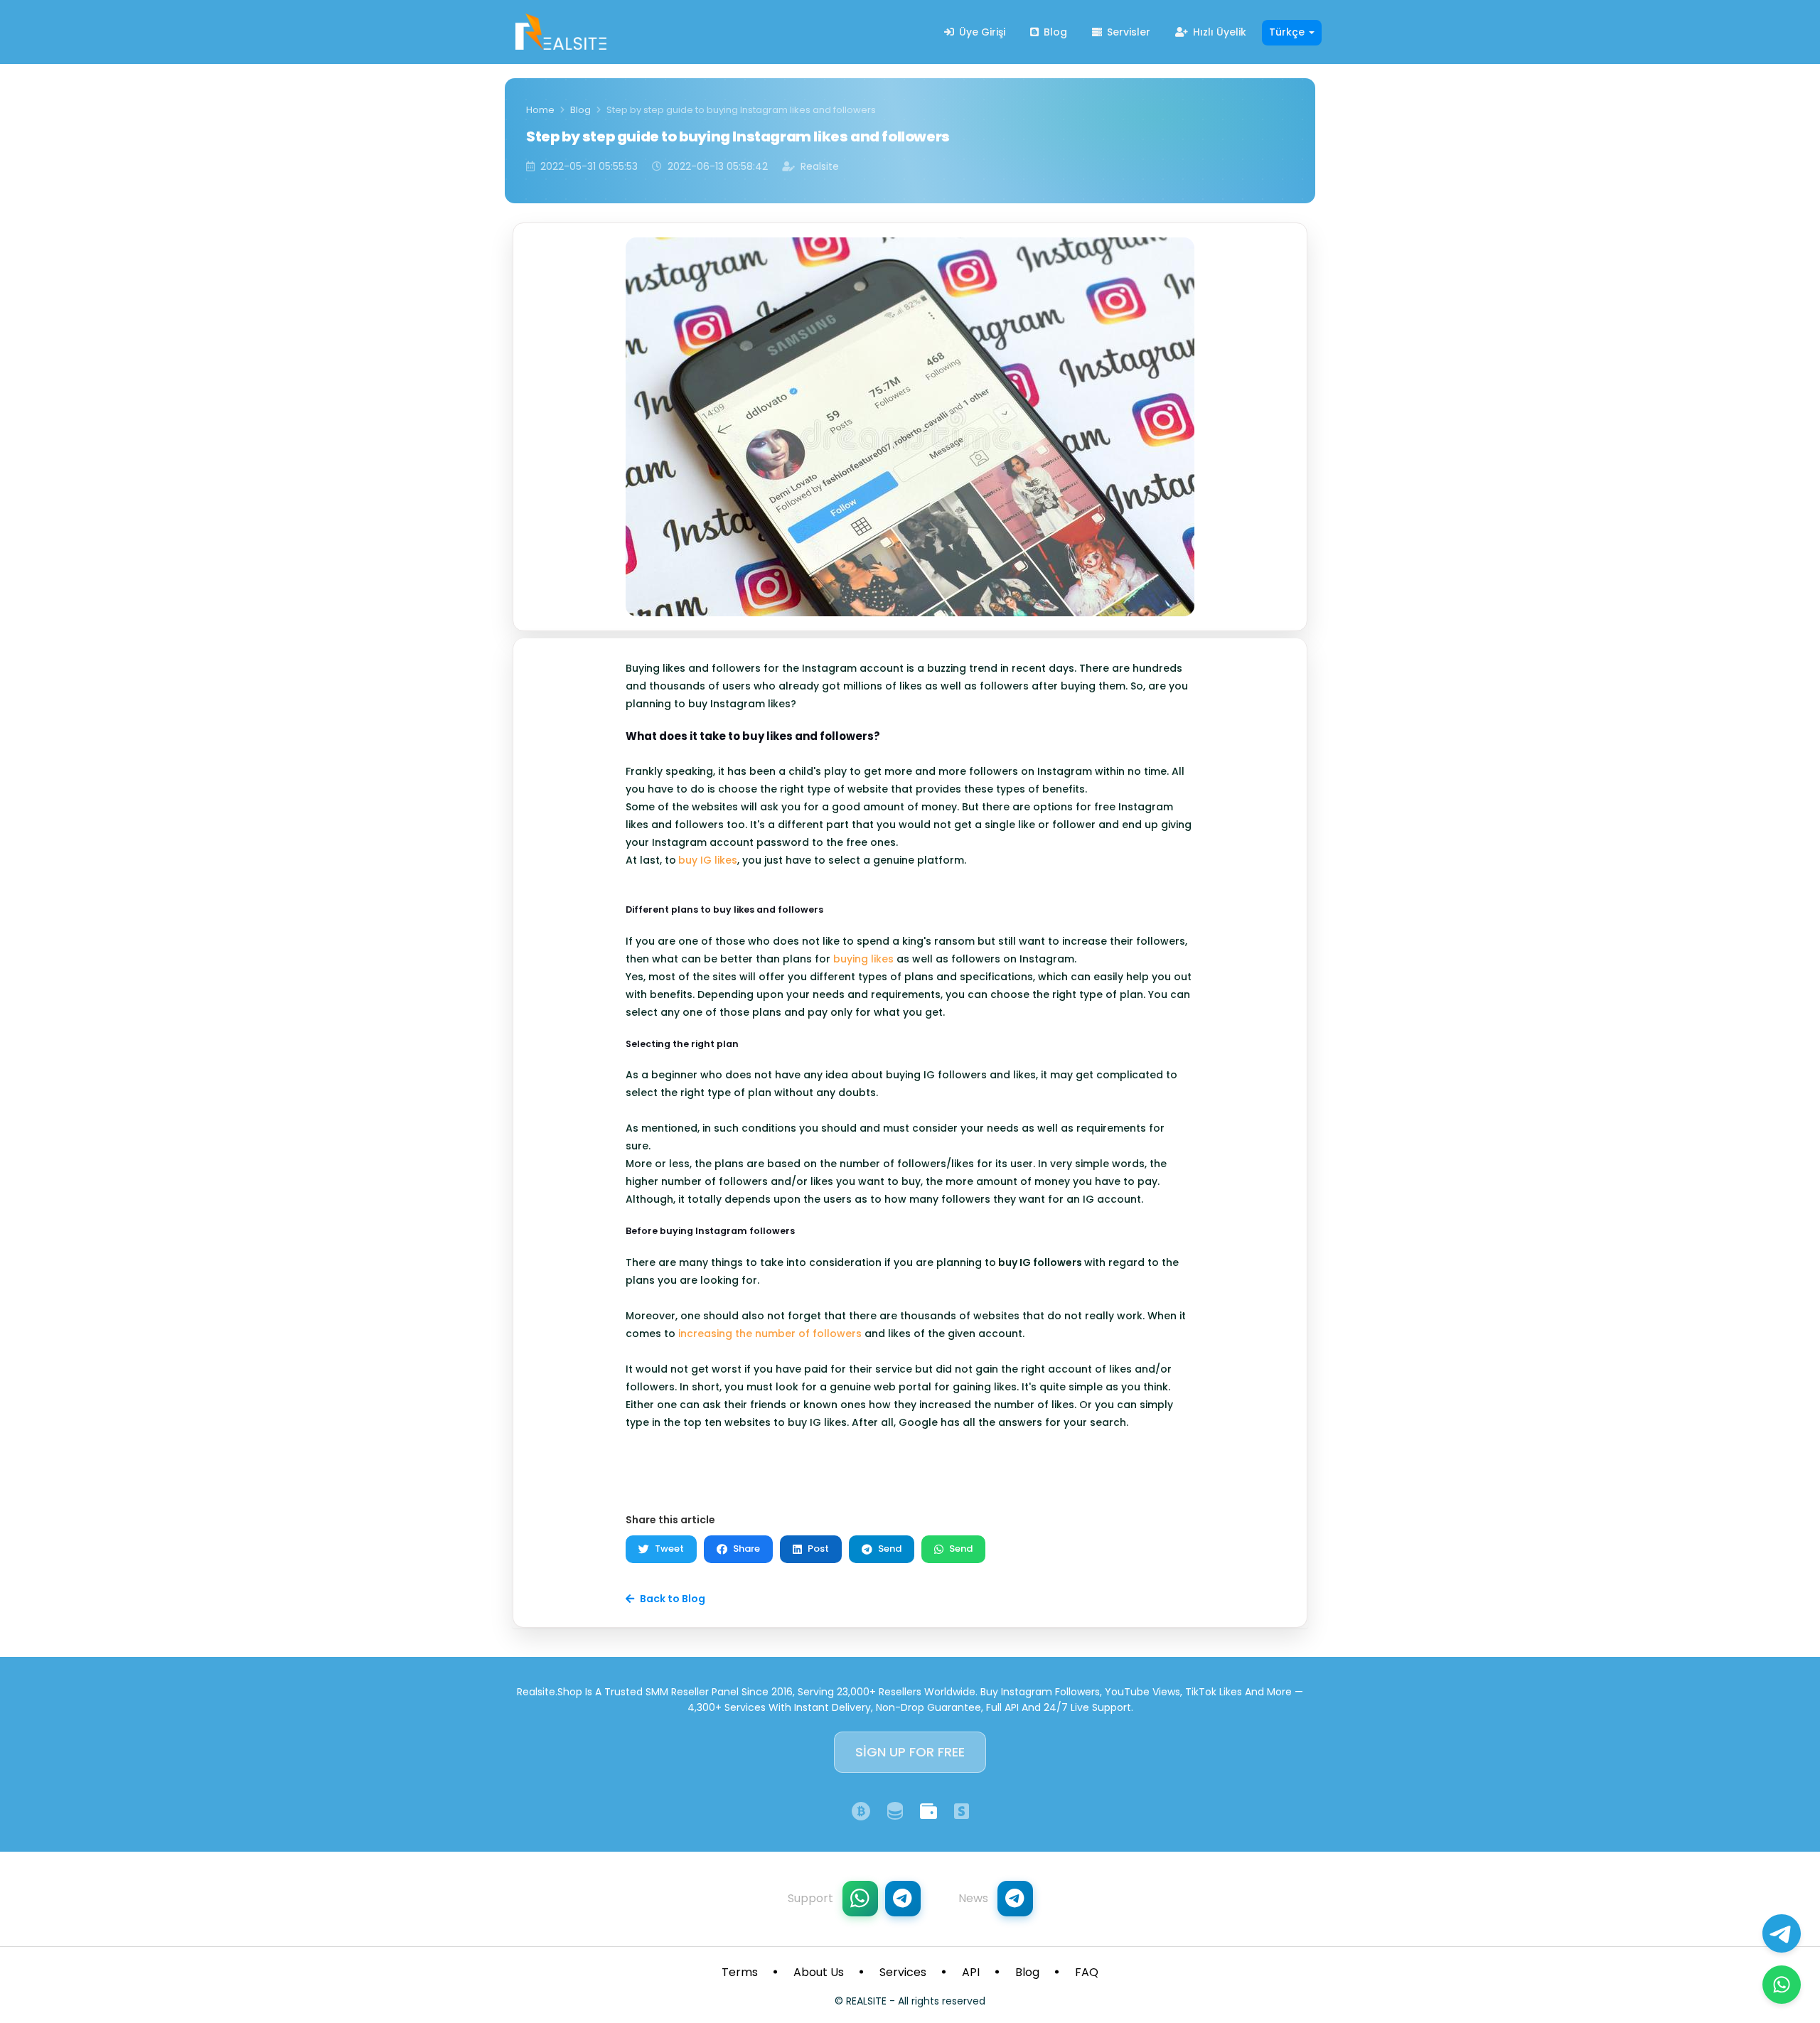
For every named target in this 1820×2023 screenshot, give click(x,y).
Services (903, 1972)
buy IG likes (708, 860)
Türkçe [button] (1288, 32)
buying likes (863, 959)
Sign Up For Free (910, 1752)
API (971, 1972)
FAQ (1087, 1972)
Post (818, 1549)
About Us (819, 1972)
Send (890, 1549)
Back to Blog (673, 1599)
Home (540, 110)
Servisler (1127, 32)
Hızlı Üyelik (1218, 32)
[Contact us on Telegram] (1782, 1933)
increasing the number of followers (770, 1334)
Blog (1054, 32)
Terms (740, 1972)
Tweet (669, 1549)
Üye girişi (981, 32)
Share (746, 1549)
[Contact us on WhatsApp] (1782, 1985)
